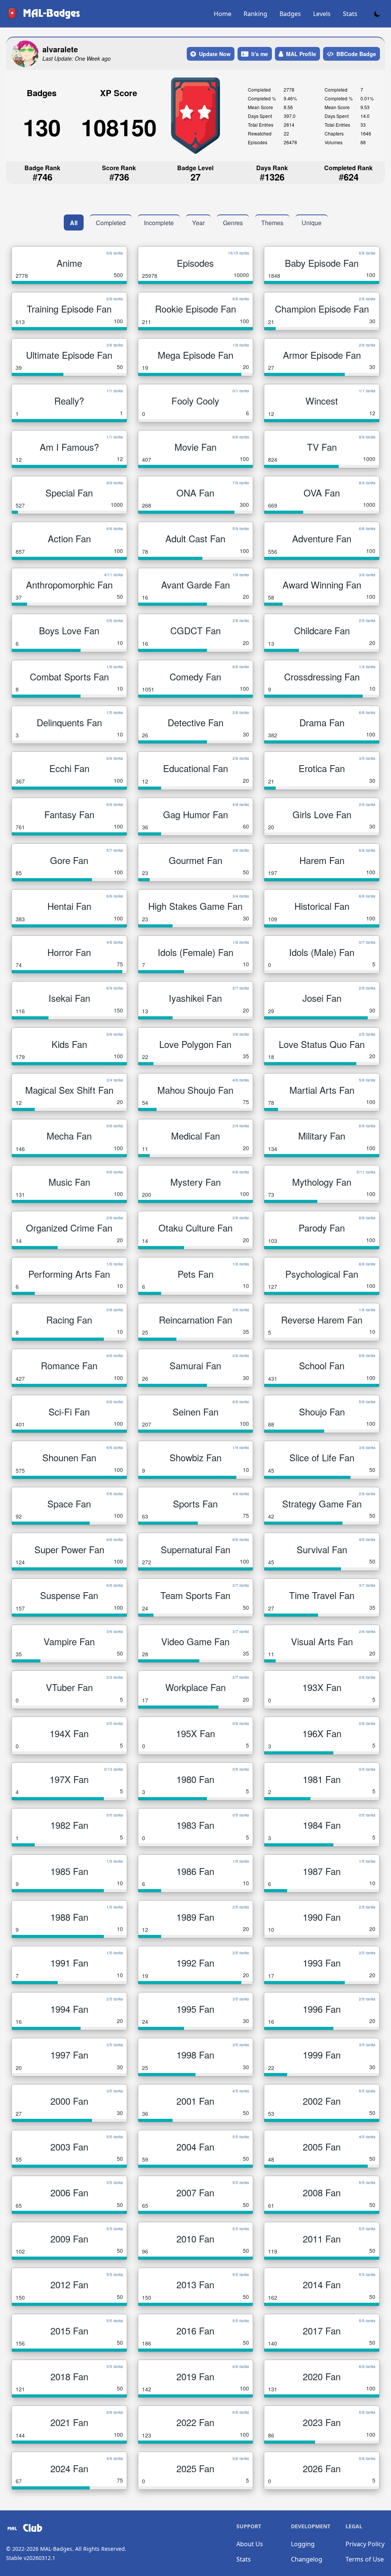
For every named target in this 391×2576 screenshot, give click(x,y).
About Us (250, 2544)
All (74, 223)
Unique (312, 223)
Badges (290, 14)
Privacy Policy (365, 2544)
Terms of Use (365, 2559)
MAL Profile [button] (301, 54)
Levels (322, 14)
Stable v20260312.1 (31, 2558)
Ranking (255, 14)
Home (223, 14)
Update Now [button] (215, 54)
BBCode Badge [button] (356, 54)
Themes (272, 223)
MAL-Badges (56, 2549)
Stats (350, 14)
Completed (111, 223)
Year (198, 223)
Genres (233, 223)
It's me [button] (260, 54)
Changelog (307, 2559)
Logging (303, 2544)
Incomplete (159, 223)
